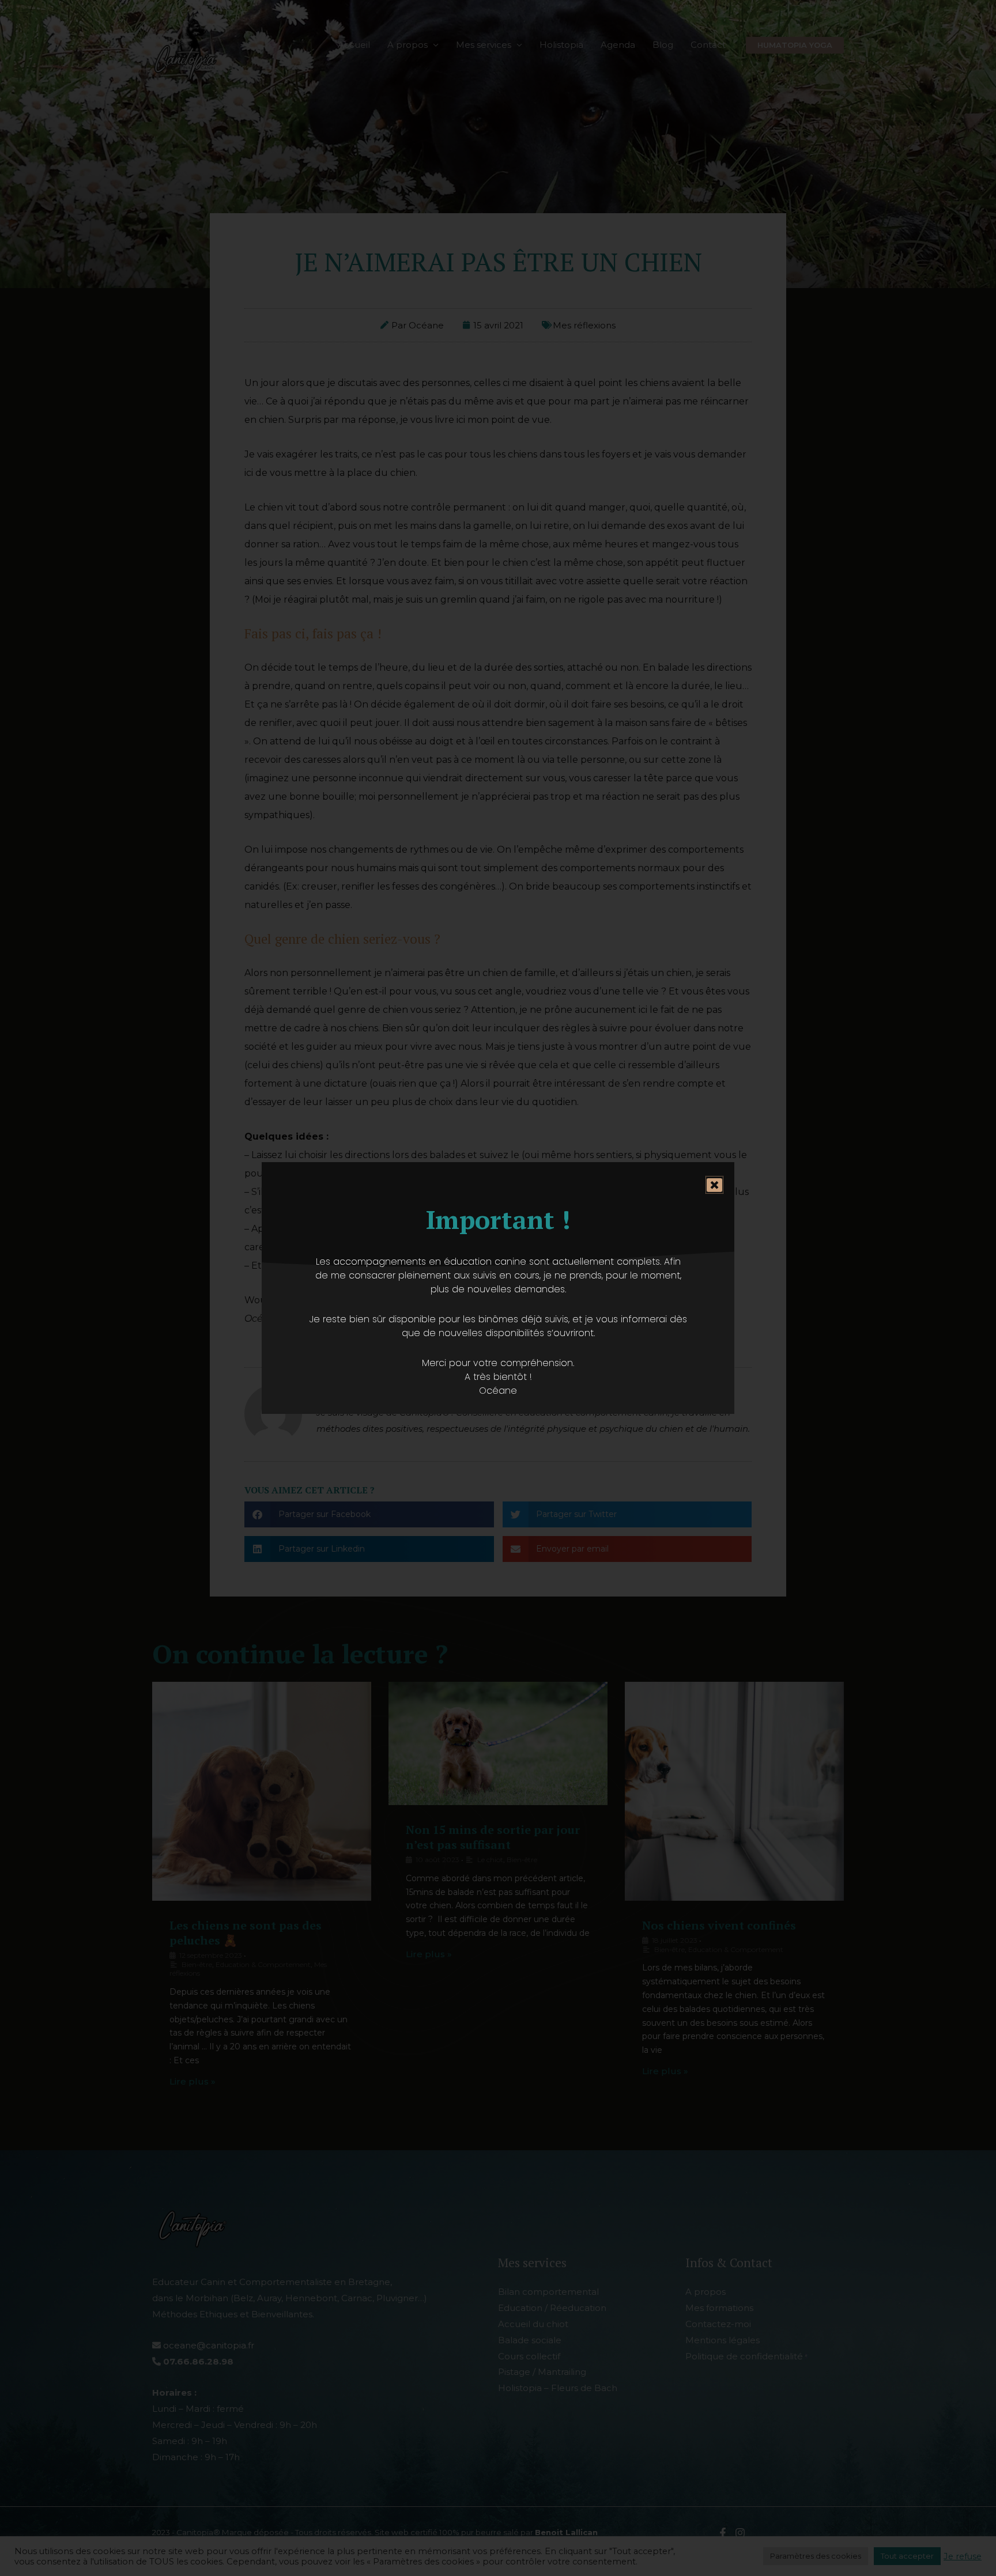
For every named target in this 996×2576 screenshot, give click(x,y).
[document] (498, 1288)
